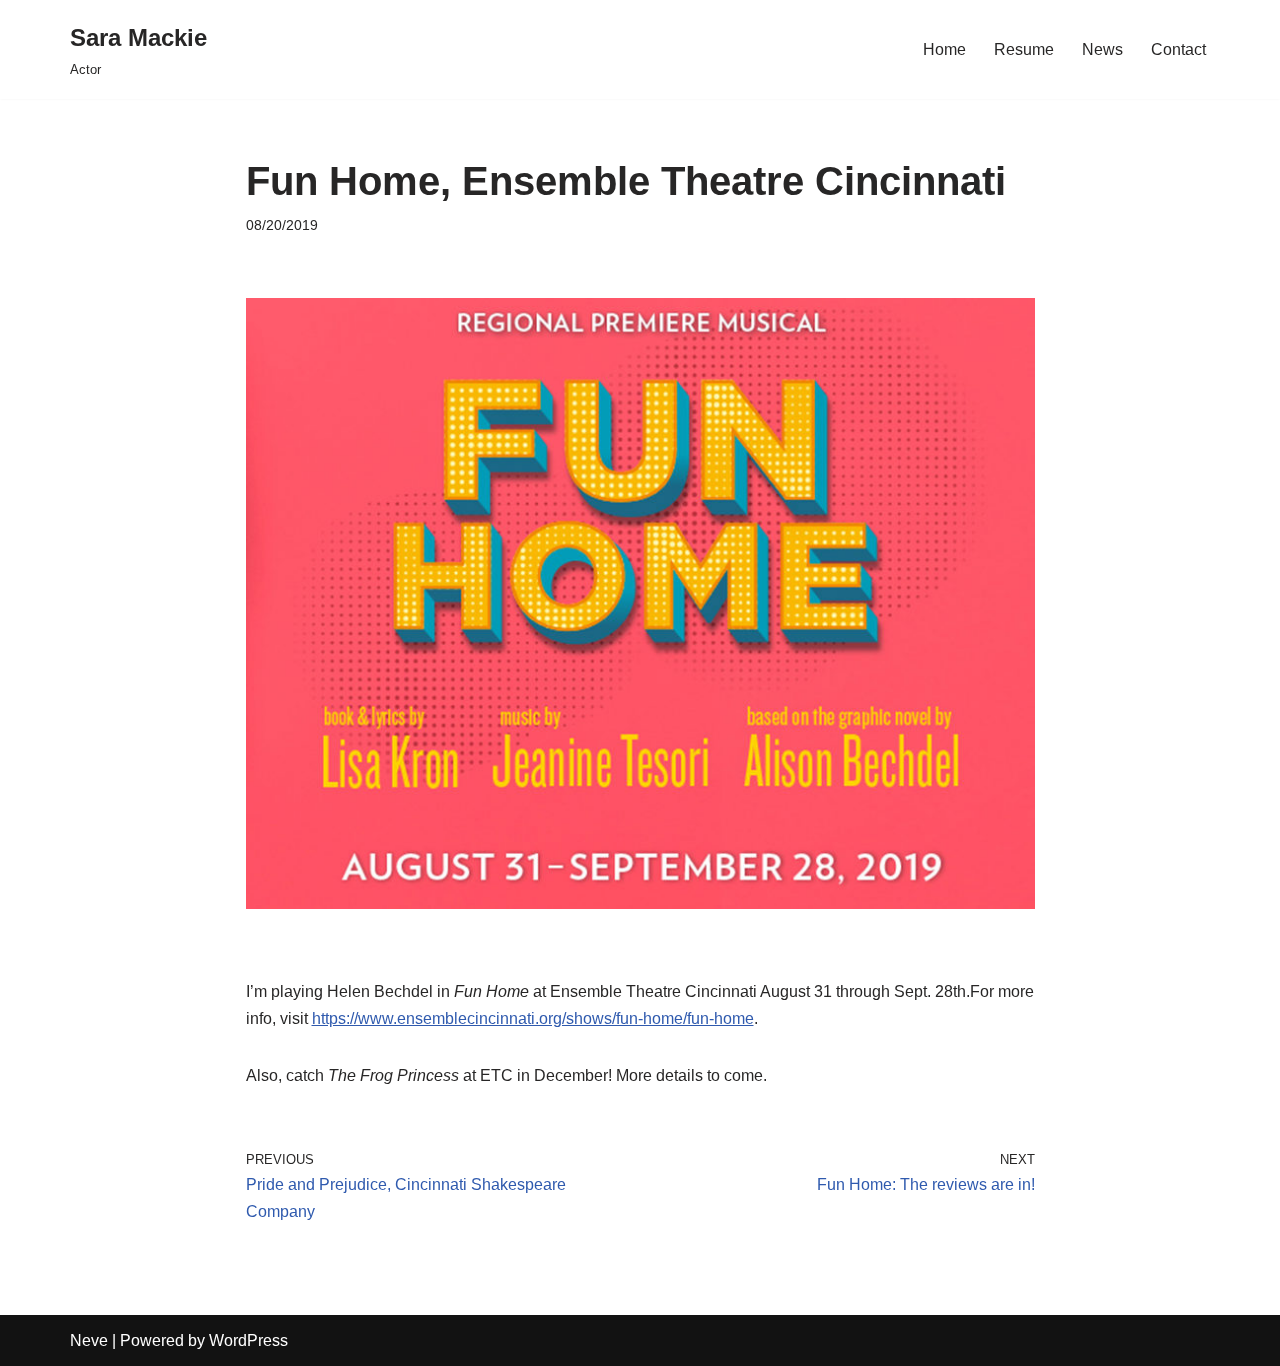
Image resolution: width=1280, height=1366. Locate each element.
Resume (1024, 49)
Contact (1178, 49)
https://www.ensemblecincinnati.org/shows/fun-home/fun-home (533, 1018)
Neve (89, 1340)
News (1102, 49)
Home (944, 49)
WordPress (248, 1340)
